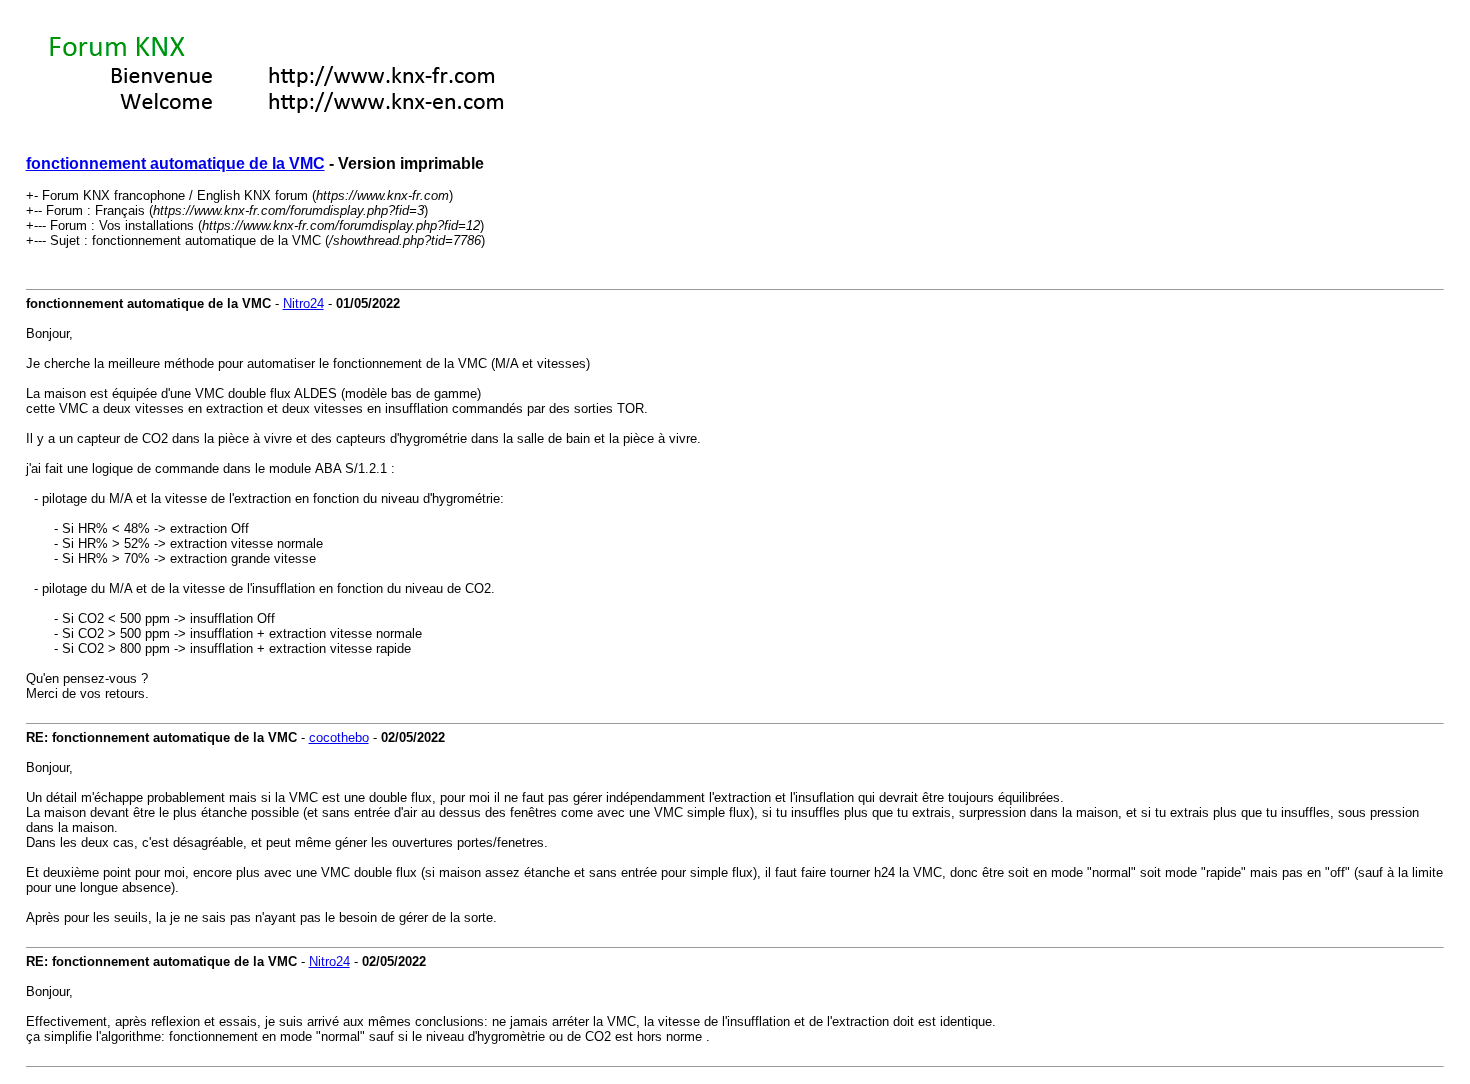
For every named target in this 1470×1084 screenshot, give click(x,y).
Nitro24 (303, 303)
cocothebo (339, 737)
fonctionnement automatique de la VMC (175, 163)
